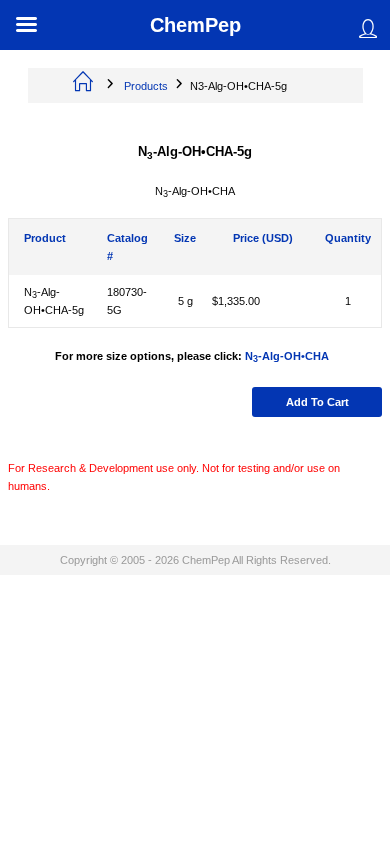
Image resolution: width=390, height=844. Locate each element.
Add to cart (317, 402)
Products (146, 86)
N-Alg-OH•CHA (287, 356)
